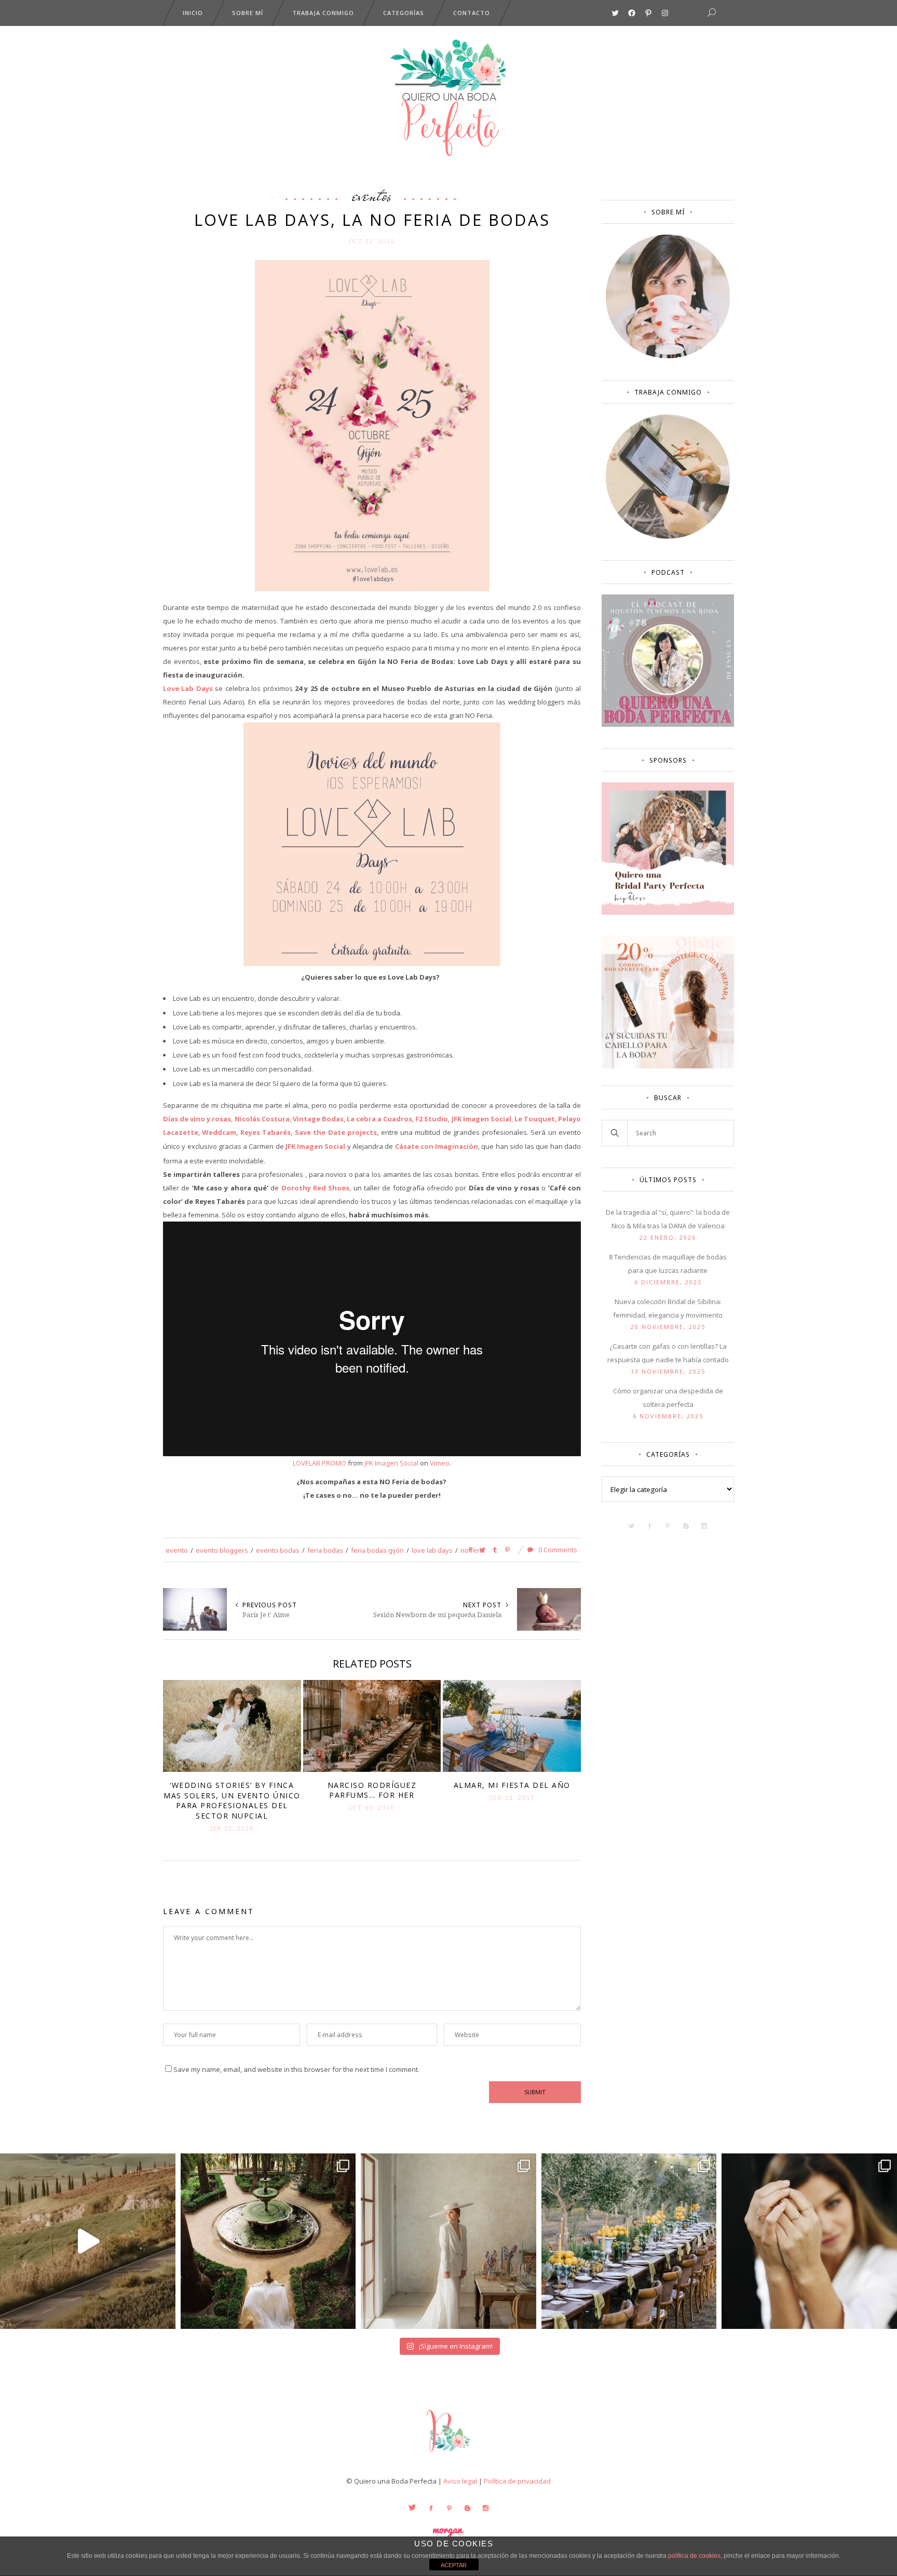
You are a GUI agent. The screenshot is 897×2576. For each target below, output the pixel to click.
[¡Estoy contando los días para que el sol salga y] (629, 2241)
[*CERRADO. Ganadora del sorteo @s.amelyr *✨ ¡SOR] (809, 2241)
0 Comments (557, 1550)
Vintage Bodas (318, 1119)
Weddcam (219, 1132)
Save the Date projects (336, 1132)
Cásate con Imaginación (437, 1146)
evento (177, 1550)
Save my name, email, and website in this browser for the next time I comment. (296, 2069)
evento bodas (278, 1550)
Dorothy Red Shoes (316, 1188)
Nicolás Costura (262, 1119)
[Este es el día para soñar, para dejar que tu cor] (268, 2241)
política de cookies (694, 2556)
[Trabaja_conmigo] (668, 536)
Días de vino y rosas (197, 1119)
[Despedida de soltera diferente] (668, 912)
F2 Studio (432, 1119)
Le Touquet (535, 1119)
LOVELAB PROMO (320, 1463)
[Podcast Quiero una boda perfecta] (668, 724)
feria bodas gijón (377, 1550)
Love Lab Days (188, 688)
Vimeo (440, 1463)
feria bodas (325, 1550)
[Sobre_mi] (668, 356)
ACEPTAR (454, 2565)
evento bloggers (222, 1550)
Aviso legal (460, 2481)
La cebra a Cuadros (379, 1119)
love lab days (432, 1550)
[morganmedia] (448, 2454)
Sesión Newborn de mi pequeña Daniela (437, 1615)
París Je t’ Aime (266, 1615)
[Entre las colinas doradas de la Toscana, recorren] (88, 2241)
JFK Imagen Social (481, 1119)
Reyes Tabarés (266, 1132)
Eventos (372, 195)
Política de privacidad (517, 2481)
